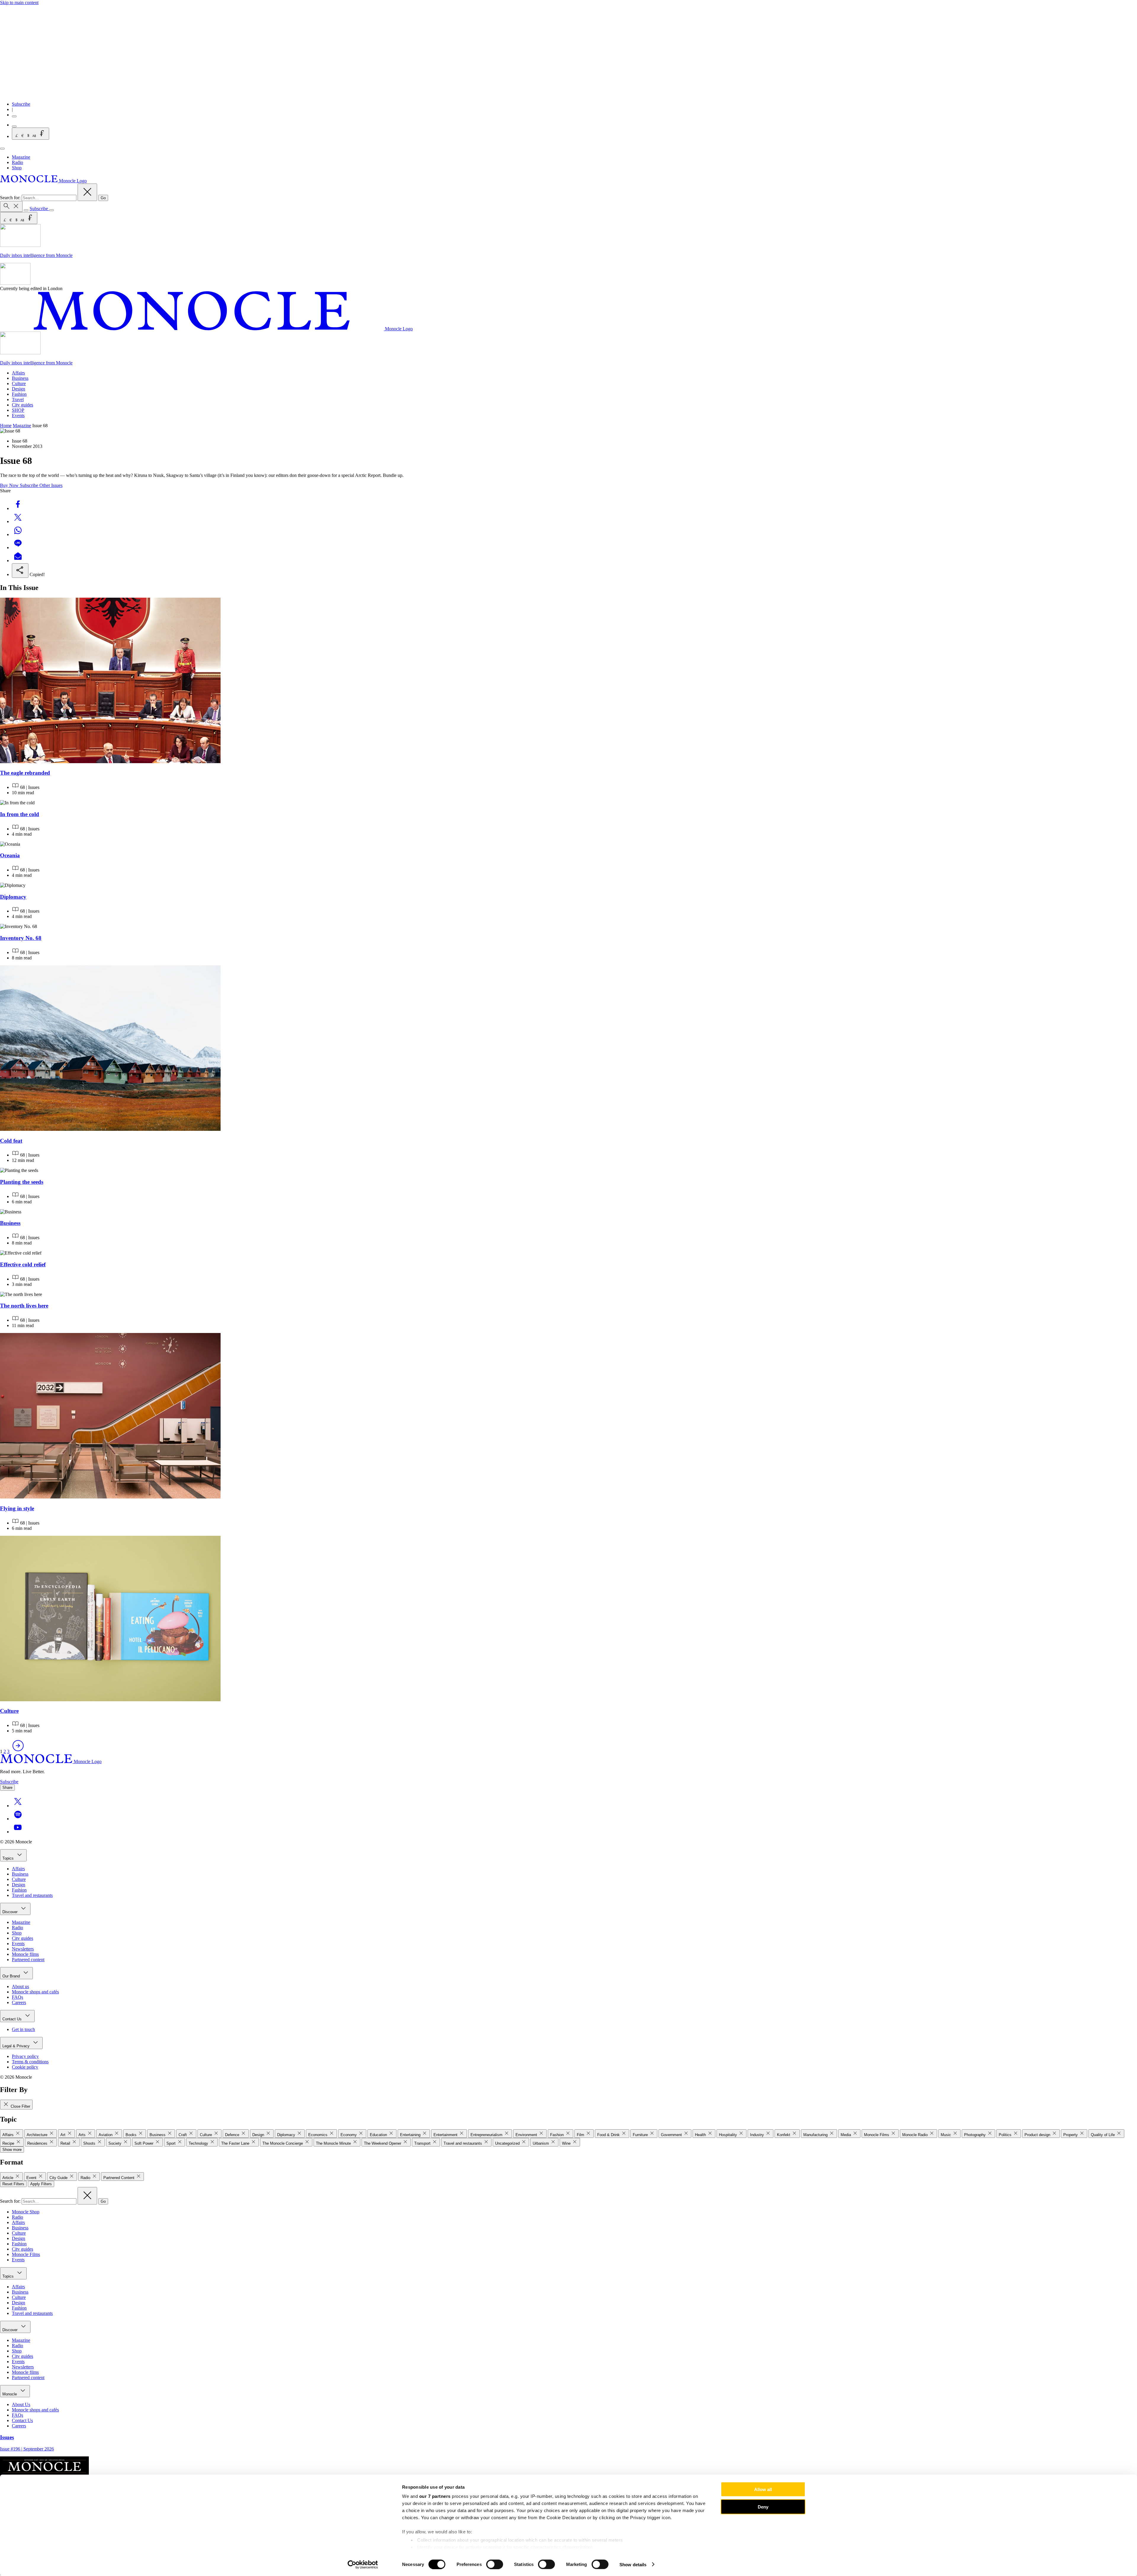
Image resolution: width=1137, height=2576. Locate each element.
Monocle (10, 2394)
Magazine (21, 157)
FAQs (17, 1997)
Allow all (763, 2489)
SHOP (18, 410)
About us (20, 1986)
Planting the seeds (22, 1182)
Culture (19, 383)
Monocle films (25, 1954)
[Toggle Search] (11, 206)
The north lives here (24, 1306)
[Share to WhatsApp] (18, 534)
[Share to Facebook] (18, 508)
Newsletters (23, 1949)
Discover (11, 1912)
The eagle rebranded (25, 773)
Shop (17, 168)
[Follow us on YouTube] (18, 1832)
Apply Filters (41, 2184)
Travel (18, 399)
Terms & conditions (30, 2062)
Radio (17, 162)
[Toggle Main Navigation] (2, 149)
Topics (9, 1858)
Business (20, 378)
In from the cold (20, 814)
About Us (21, 2404)
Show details (633, 2564)
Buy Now (10, 485)
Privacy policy (25, 2056)
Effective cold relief (23, 1264)
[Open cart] (14, 126)
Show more (12, 2150)
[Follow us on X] (18, 1806)
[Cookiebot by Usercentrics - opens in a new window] (363, 2564)
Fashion (19, 394)
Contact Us (13, 2019)
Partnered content (28, 1960)
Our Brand (12, 1976)
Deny (763, 2507)
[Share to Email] (18, 561)
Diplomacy (13, 897)
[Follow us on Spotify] (18, 1819)
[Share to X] (18, 521)
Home (6, 426)
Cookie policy (25, 2067)
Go (103, 198)
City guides (23, 405)
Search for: (11, 198)
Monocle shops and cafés (35, 1992)
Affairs (18, 373)
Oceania (10, 855)
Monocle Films (26, 2254)
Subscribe (21, 104)
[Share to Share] (20, 571)
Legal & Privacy (17, 2046)
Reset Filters (13, 2184)
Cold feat (11, 1141)
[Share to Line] (18, 547)
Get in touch (23, 2029)
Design (19, 389)
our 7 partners (435, 2496)
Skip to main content (19, 3)
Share (7, 1788)
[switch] (495, 2564)
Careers (19, 2002)
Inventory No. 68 (21, 938)
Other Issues (51, 485)
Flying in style (17, 1508)
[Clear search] (87, 192)
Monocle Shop (26, 2212)
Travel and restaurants (32, 1895)
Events (18, 415)
